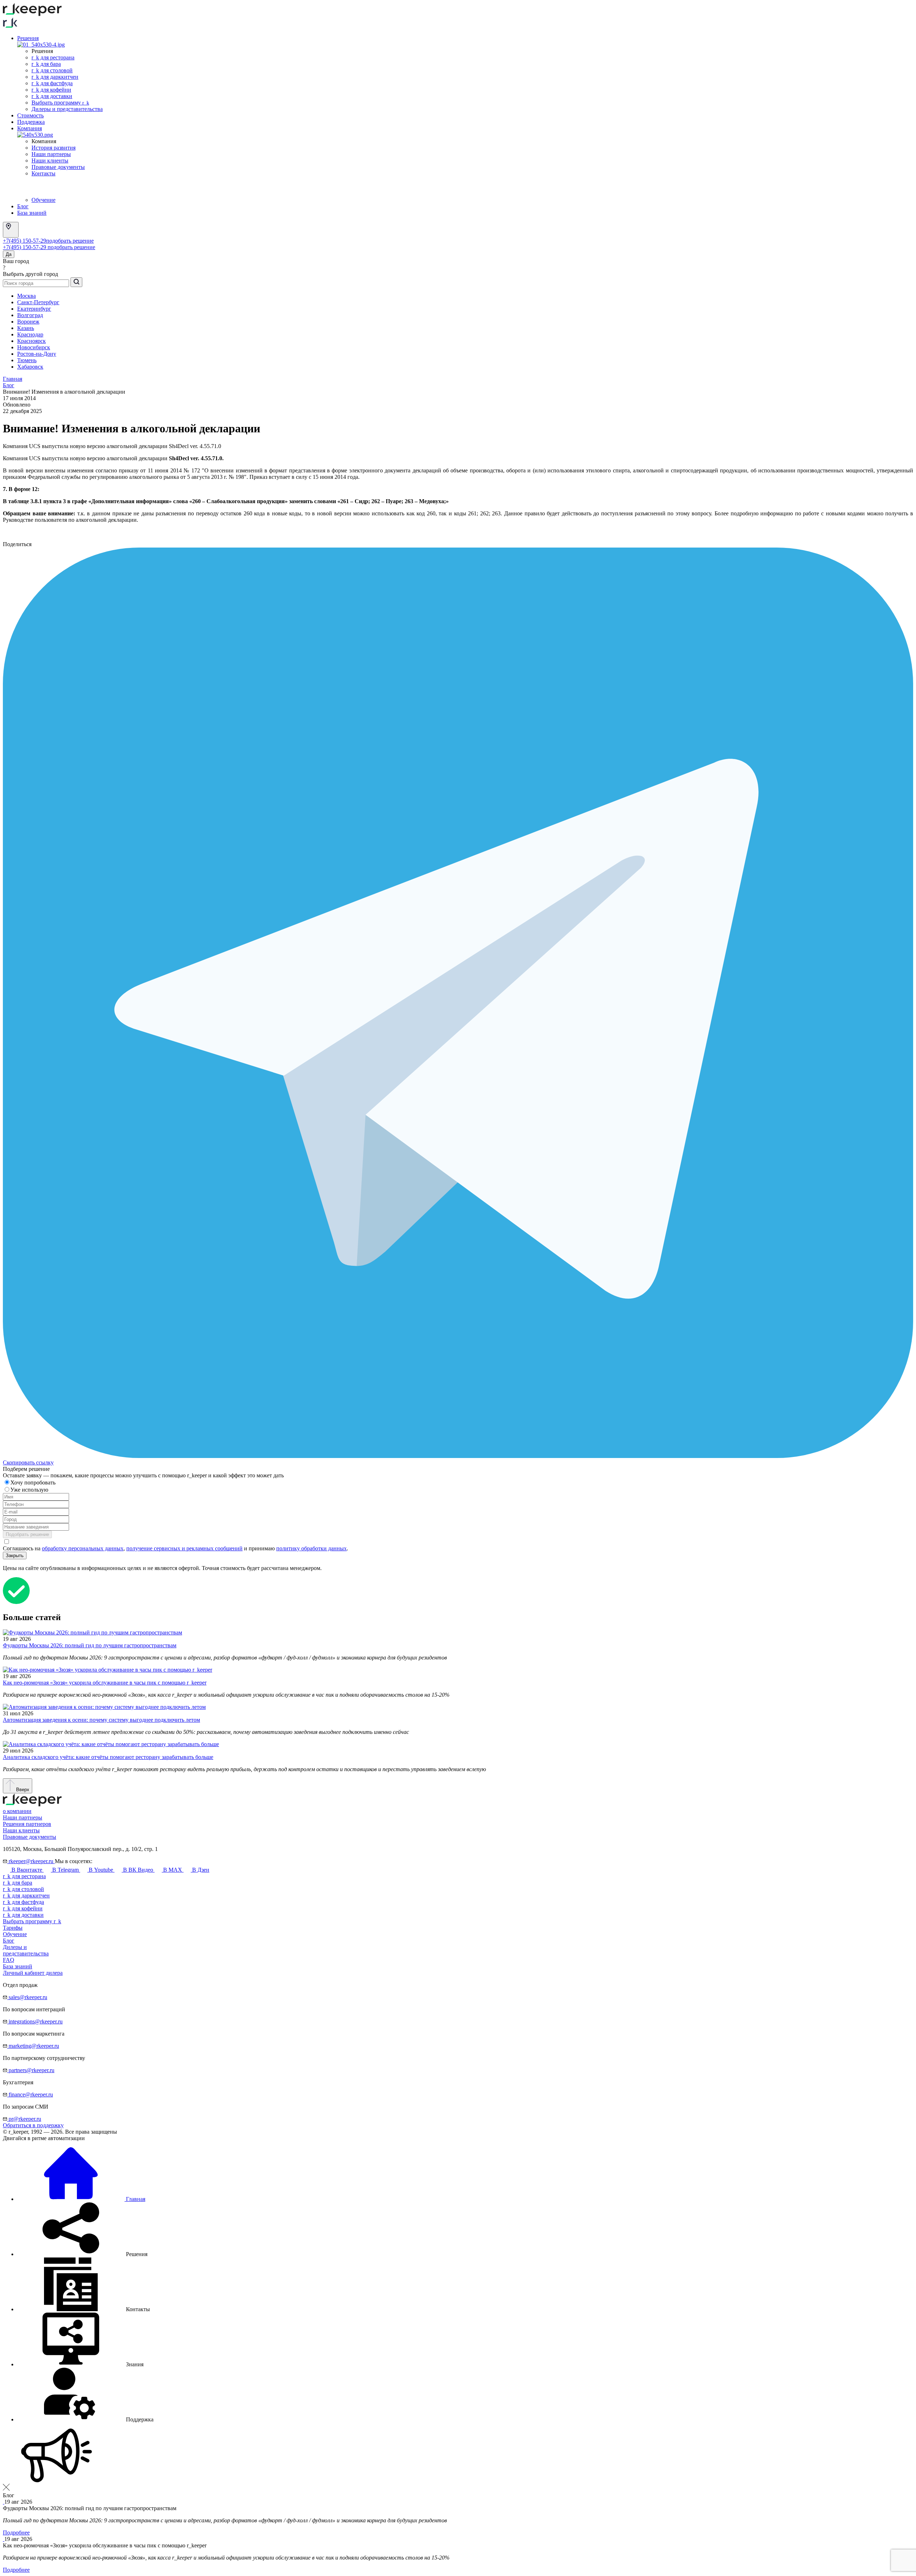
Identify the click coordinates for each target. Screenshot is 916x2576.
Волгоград (30, 315)
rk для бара (46, 64)
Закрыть (15, 1556)
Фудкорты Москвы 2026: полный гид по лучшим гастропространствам (90, 1645)
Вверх (22, 1790)
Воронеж (28, 322)
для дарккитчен (26, 1895)
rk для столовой (52, 70)
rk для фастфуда (52, 83)
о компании (17, 1811)
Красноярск (31, 341)
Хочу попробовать (34, 1483)
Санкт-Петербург (38, 302)
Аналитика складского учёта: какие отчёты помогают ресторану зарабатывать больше (108, 1757)
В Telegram (65, 1870)
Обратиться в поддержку (33, 2125)
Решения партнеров (27, 1824)
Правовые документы (58, 167)
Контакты (43, 173)
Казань (26, 328)
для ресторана (24, 1876)
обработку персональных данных (83, 1548)
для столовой (23, 1889)
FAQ (9, 1960)
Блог (23, 206)
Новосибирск (34, 347)
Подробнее (16, 2533)
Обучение (43, 200)
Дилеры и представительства (67, 109)
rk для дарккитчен (55, 77)
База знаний (32, 213)
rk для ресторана (53, 57)
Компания (30, 128)
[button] (82, 2254)
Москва (26, 296)
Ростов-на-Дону (37, 354)
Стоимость (30, 115)
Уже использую (30, 1490)
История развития (53, 148)
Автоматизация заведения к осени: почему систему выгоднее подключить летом (101, 1720)
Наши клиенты (50, 161)
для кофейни (23, 1908)
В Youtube (101, 1870)
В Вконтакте (27, 1870)
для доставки (23, 1915)
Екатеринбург (34, 309)
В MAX (173, 1870)
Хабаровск (30, 367)
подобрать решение (70, 241)
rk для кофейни (51, 90)
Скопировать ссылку (28, 1462)
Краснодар (30, 334)
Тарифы (13, 1928)
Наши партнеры (51, 154)
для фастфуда (23, 1902)
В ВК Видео (138, 1870)
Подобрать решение (27, 1534)
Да (9, 254)
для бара (18, 1883)
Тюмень (27, 360)
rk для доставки (52, 96)
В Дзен (200, 1870)
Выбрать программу (60, 103)
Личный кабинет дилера (33, 1973)
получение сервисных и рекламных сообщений (184, 1548)
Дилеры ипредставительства (26, 1950)
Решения (28, 38)
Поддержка (31, 122)
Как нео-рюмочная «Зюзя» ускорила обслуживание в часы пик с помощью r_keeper (105, 1683)
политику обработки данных (311, 1548)
